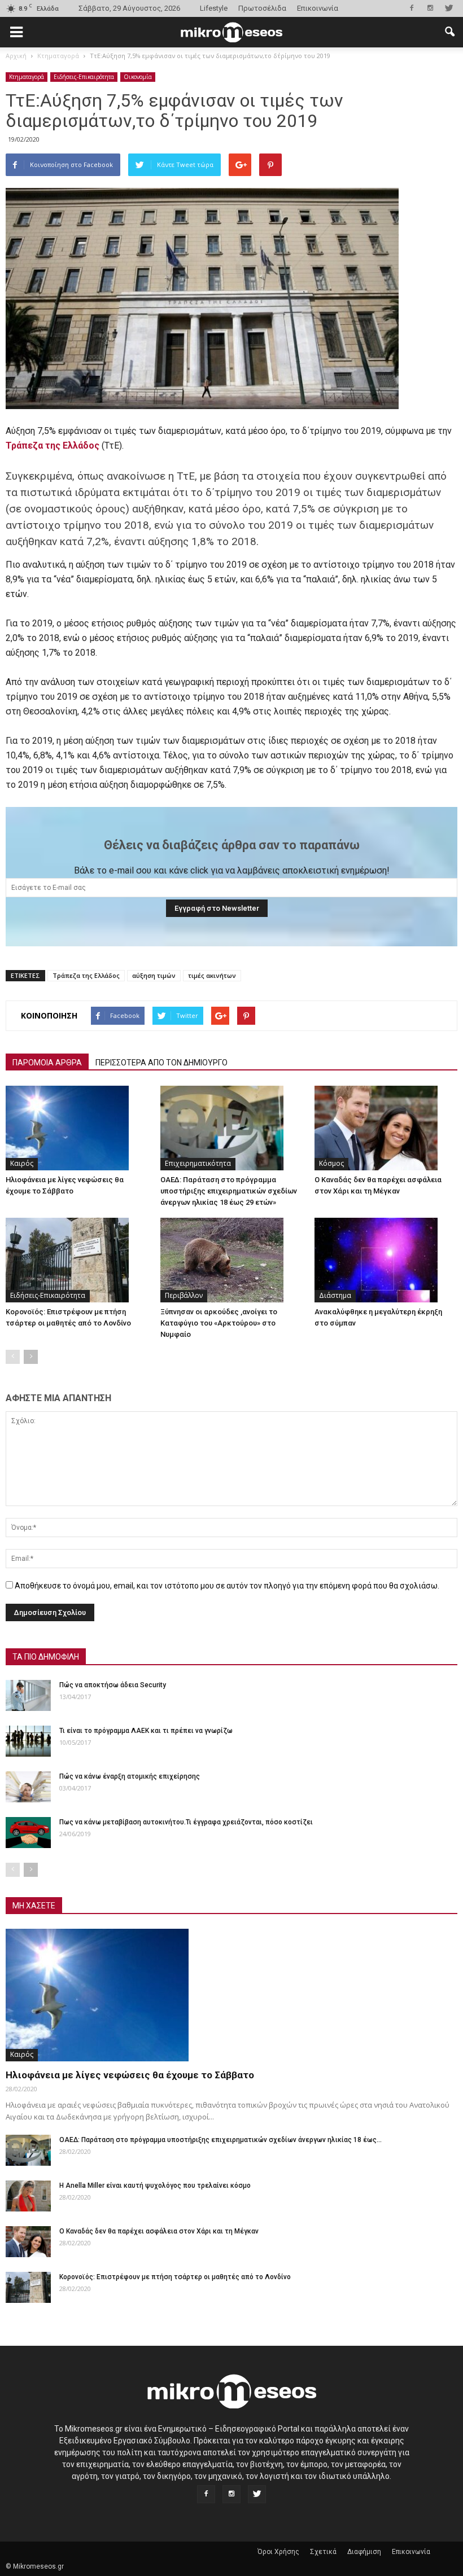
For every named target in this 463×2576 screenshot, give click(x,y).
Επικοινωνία (318, 8)
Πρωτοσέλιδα (262, 8)
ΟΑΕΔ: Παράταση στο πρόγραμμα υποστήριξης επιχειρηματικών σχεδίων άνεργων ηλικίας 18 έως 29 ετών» (229, 1191)
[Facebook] (412, 8)
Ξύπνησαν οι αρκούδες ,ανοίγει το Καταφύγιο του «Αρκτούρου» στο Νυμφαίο (219, 1323)
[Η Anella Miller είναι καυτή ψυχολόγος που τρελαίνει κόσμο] (28, 2196)
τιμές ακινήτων (212, 975)
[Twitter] (449, 8)
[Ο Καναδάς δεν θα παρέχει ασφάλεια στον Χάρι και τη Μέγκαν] (386, 1128)
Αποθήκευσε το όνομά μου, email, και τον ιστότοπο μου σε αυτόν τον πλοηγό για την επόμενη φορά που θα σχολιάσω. (227, 1586)
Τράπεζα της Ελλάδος (86, 975)
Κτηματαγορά (27, 77)
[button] (449, 32)
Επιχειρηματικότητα (198, 1163)
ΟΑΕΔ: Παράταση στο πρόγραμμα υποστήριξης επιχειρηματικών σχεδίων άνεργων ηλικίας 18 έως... (220, 2140)
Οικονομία (138, 77)
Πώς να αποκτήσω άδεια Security (113, 1685)
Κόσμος (331, 1163)
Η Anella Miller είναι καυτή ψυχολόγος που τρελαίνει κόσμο (155, 2186)
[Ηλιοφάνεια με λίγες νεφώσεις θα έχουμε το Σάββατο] (77, 1128)
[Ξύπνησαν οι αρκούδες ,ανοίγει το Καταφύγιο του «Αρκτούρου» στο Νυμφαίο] (232, 1260)
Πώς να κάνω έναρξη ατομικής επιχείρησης (130, 1776)
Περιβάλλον (184, 1295)
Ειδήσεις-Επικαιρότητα (84, 77)
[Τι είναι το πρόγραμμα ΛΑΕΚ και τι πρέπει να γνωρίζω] (28, 1741)
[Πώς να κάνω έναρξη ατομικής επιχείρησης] (28, 1787)
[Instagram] (430, 8)
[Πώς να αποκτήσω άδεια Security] (28, 1695)
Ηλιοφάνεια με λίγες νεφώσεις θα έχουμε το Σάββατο (130, 2075)
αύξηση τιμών (154, 975)
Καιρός (22, 1163)
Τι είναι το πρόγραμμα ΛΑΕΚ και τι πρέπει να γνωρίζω (146, 1731)
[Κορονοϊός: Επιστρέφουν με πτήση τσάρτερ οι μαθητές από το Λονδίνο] (77, 1260)
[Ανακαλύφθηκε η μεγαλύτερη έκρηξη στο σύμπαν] (386, 1260)
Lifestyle (214, 8)
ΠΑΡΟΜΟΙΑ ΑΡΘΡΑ (47, 1063)
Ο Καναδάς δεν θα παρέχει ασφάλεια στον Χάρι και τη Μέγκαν (159, 2231)
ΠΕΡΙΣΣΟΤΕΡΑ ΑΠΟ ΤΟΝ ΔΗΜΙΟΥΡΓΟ (161, 1063)
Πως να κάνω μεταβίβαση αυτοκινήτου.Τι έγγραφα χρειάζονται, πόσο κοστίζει (186, 1822)
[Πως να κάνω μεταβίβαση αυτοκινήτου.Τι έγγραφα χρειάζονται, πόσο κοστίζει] (28, 1833)
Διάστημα (335, 1295)
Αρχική (16, 56)
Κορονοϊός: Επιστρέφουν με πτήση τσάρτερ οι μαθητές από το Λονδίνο (175, 2277)
